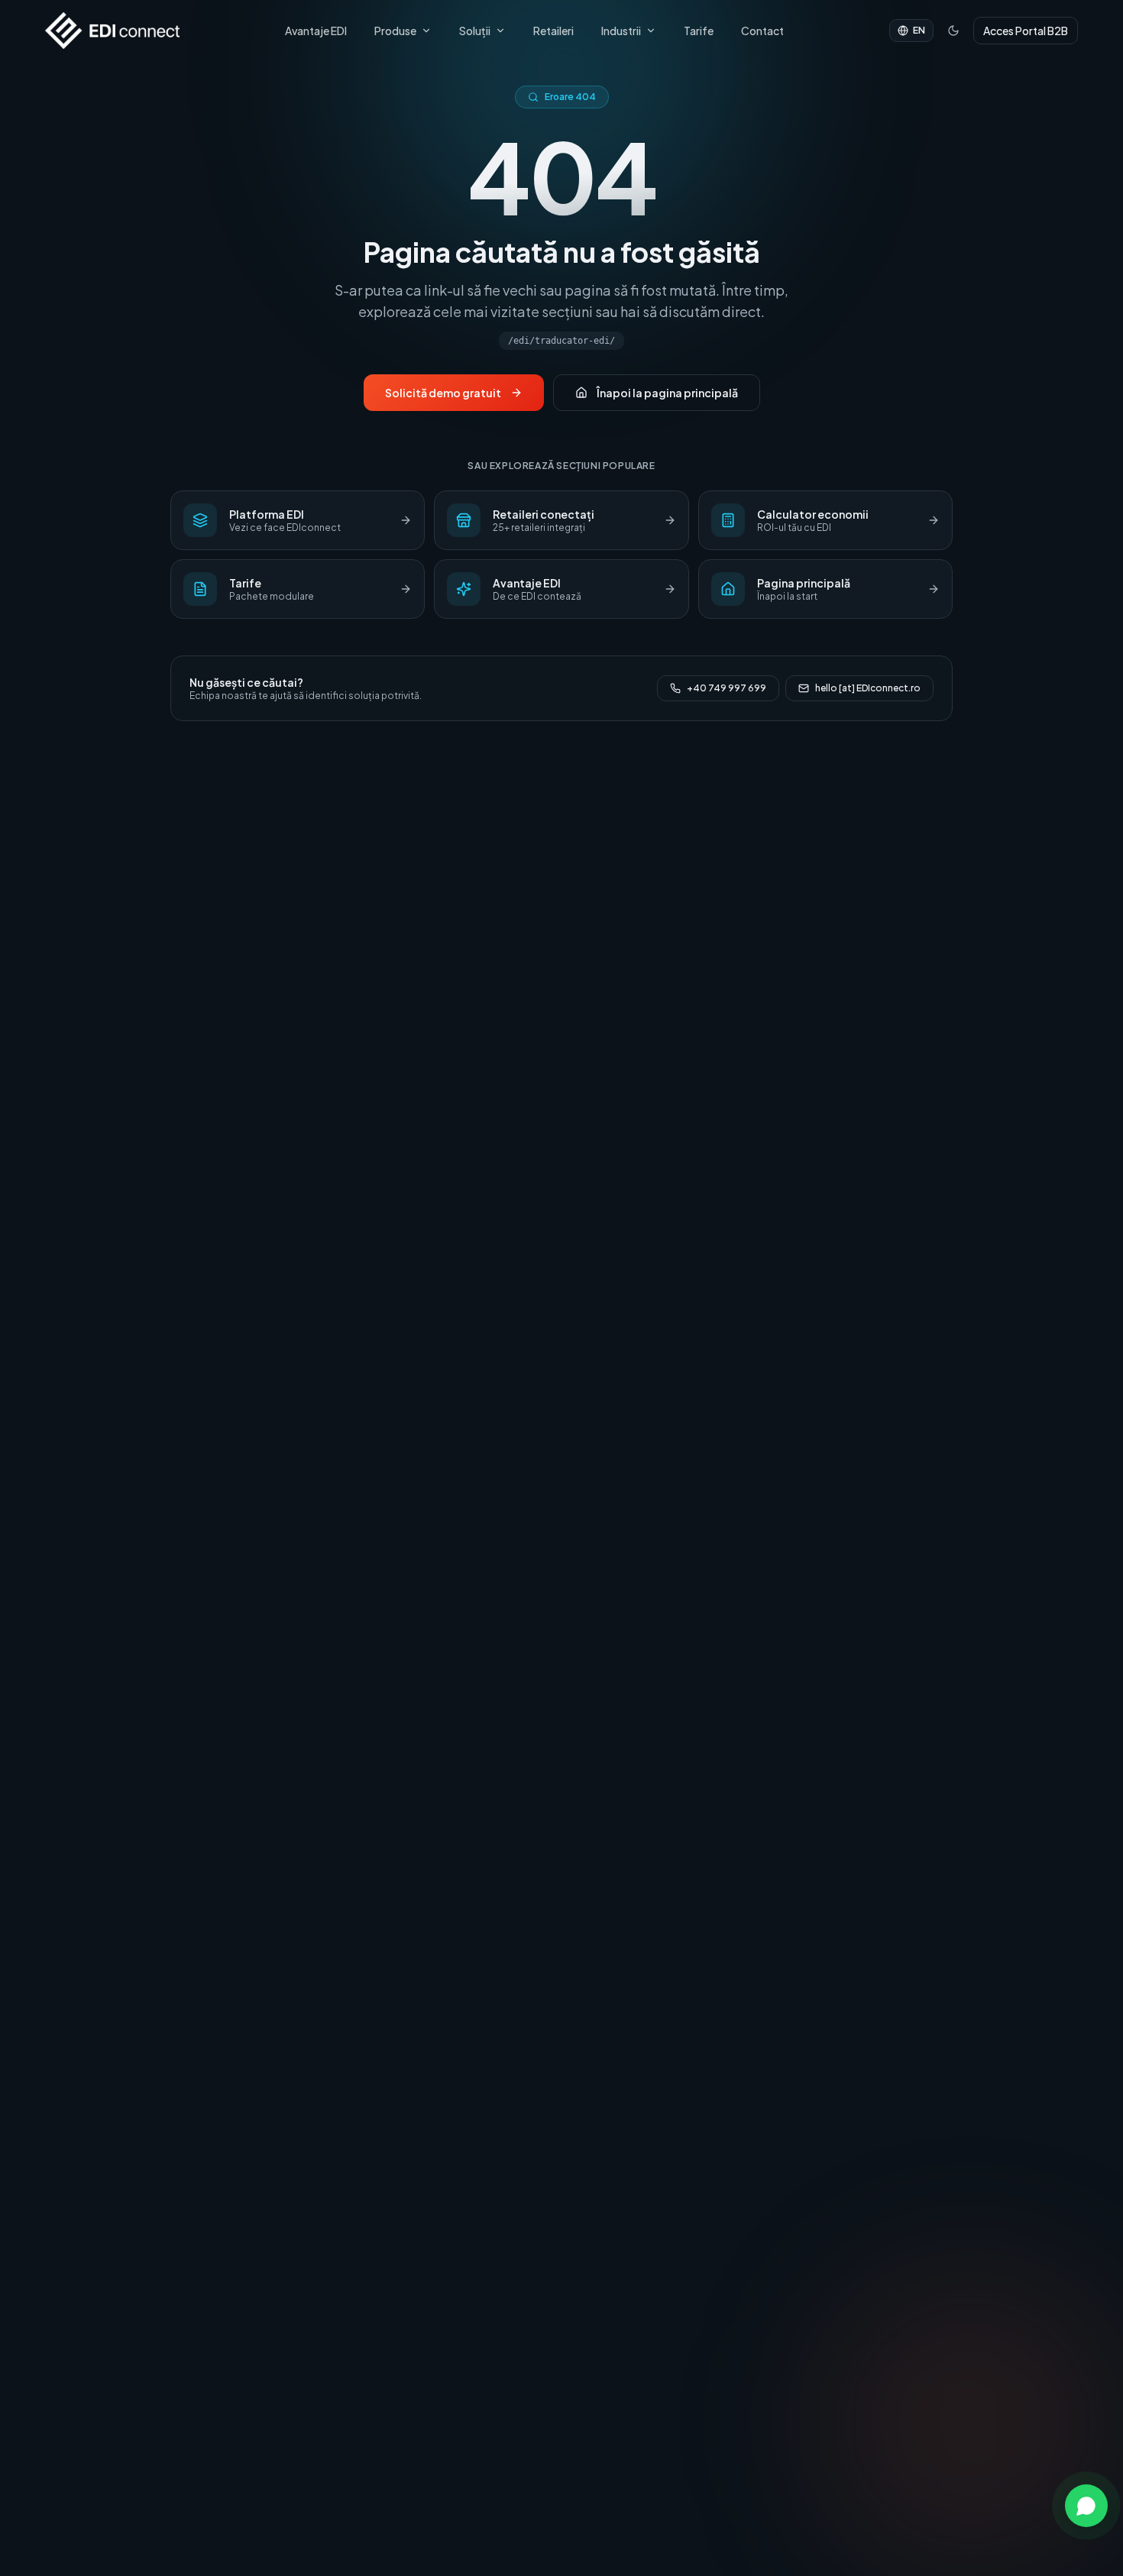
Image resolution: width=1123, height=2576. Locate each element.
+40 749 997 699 (727, 688)
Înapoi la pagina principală (667, 393)
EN (919, 30)
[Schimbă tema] (953, 31)
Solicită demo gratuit (443, 393)
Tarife (699, 31)
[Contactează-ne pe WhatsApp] (1086, 2506)
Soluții (475, 31)
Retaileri (553, 31)
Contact (762, 31)
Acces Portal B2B (1026, 31)
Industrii (621, 31)
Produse (395, 31)
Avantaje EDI (316, 31)
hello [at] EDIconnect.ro (868, 688)
